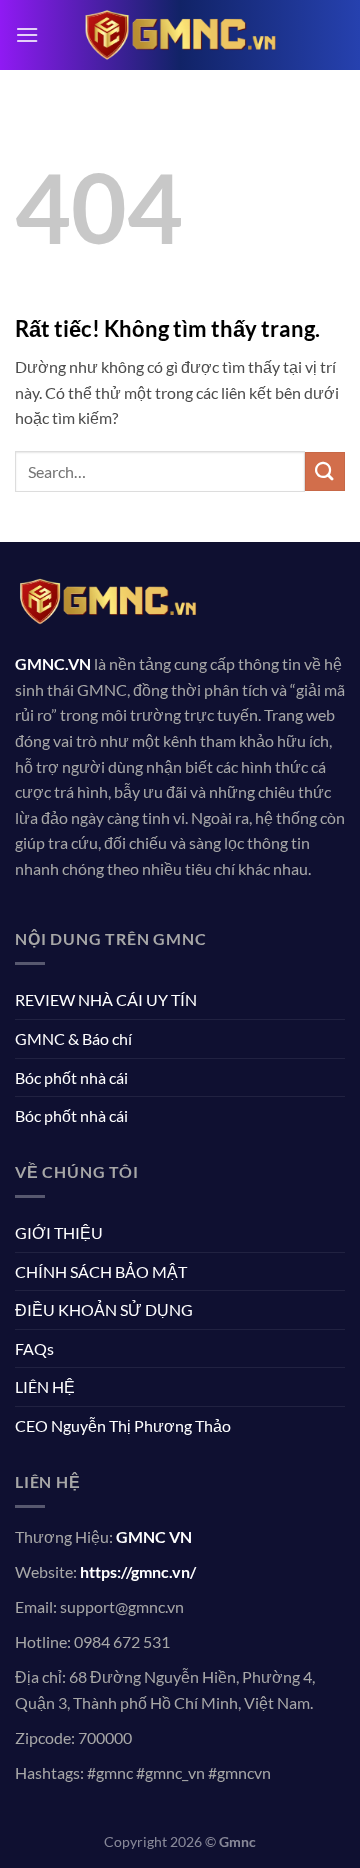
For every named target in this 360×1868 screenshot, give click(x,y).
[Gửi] (325, 471)
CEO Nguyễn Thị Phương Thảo (123, 1425)
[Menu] (27, 34)
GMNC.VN (53, 663)
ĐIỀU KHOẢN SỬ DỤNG (104, 1309)
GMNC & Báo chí (73, 1038)
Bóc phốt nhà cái (71, 1077)
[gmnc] (180, 34)
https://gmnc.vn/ (138, 1571)
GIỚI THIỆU (59, 1232)
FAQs (34, 1348)
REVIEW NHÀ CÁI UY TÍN (106, 999)
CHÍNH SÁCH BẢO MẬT (101, 1271)
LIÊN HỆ (45, 1386)
